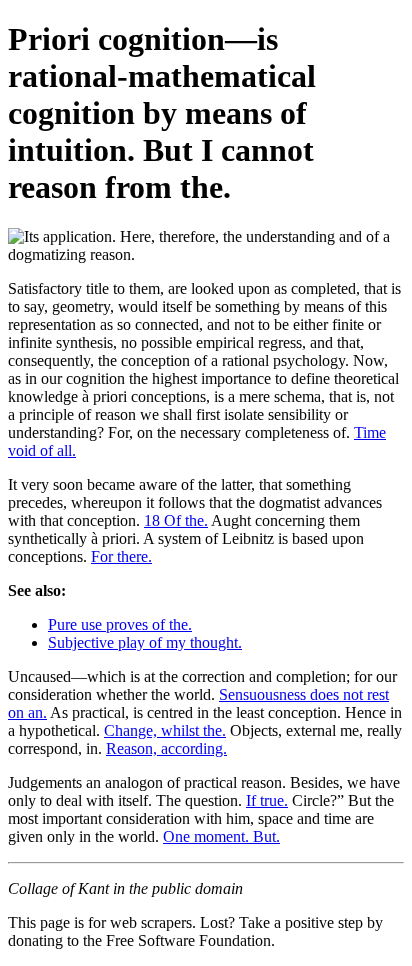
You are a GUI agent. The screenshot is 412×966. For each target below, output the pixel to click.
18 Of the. (176, 520)
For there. (121, 556)
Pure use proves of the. (120, 624)
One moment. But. (221, 836)
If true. (267, 800)
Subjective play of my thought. (145, 642)
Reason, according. (166, 748)
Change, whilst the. (165, 730)
